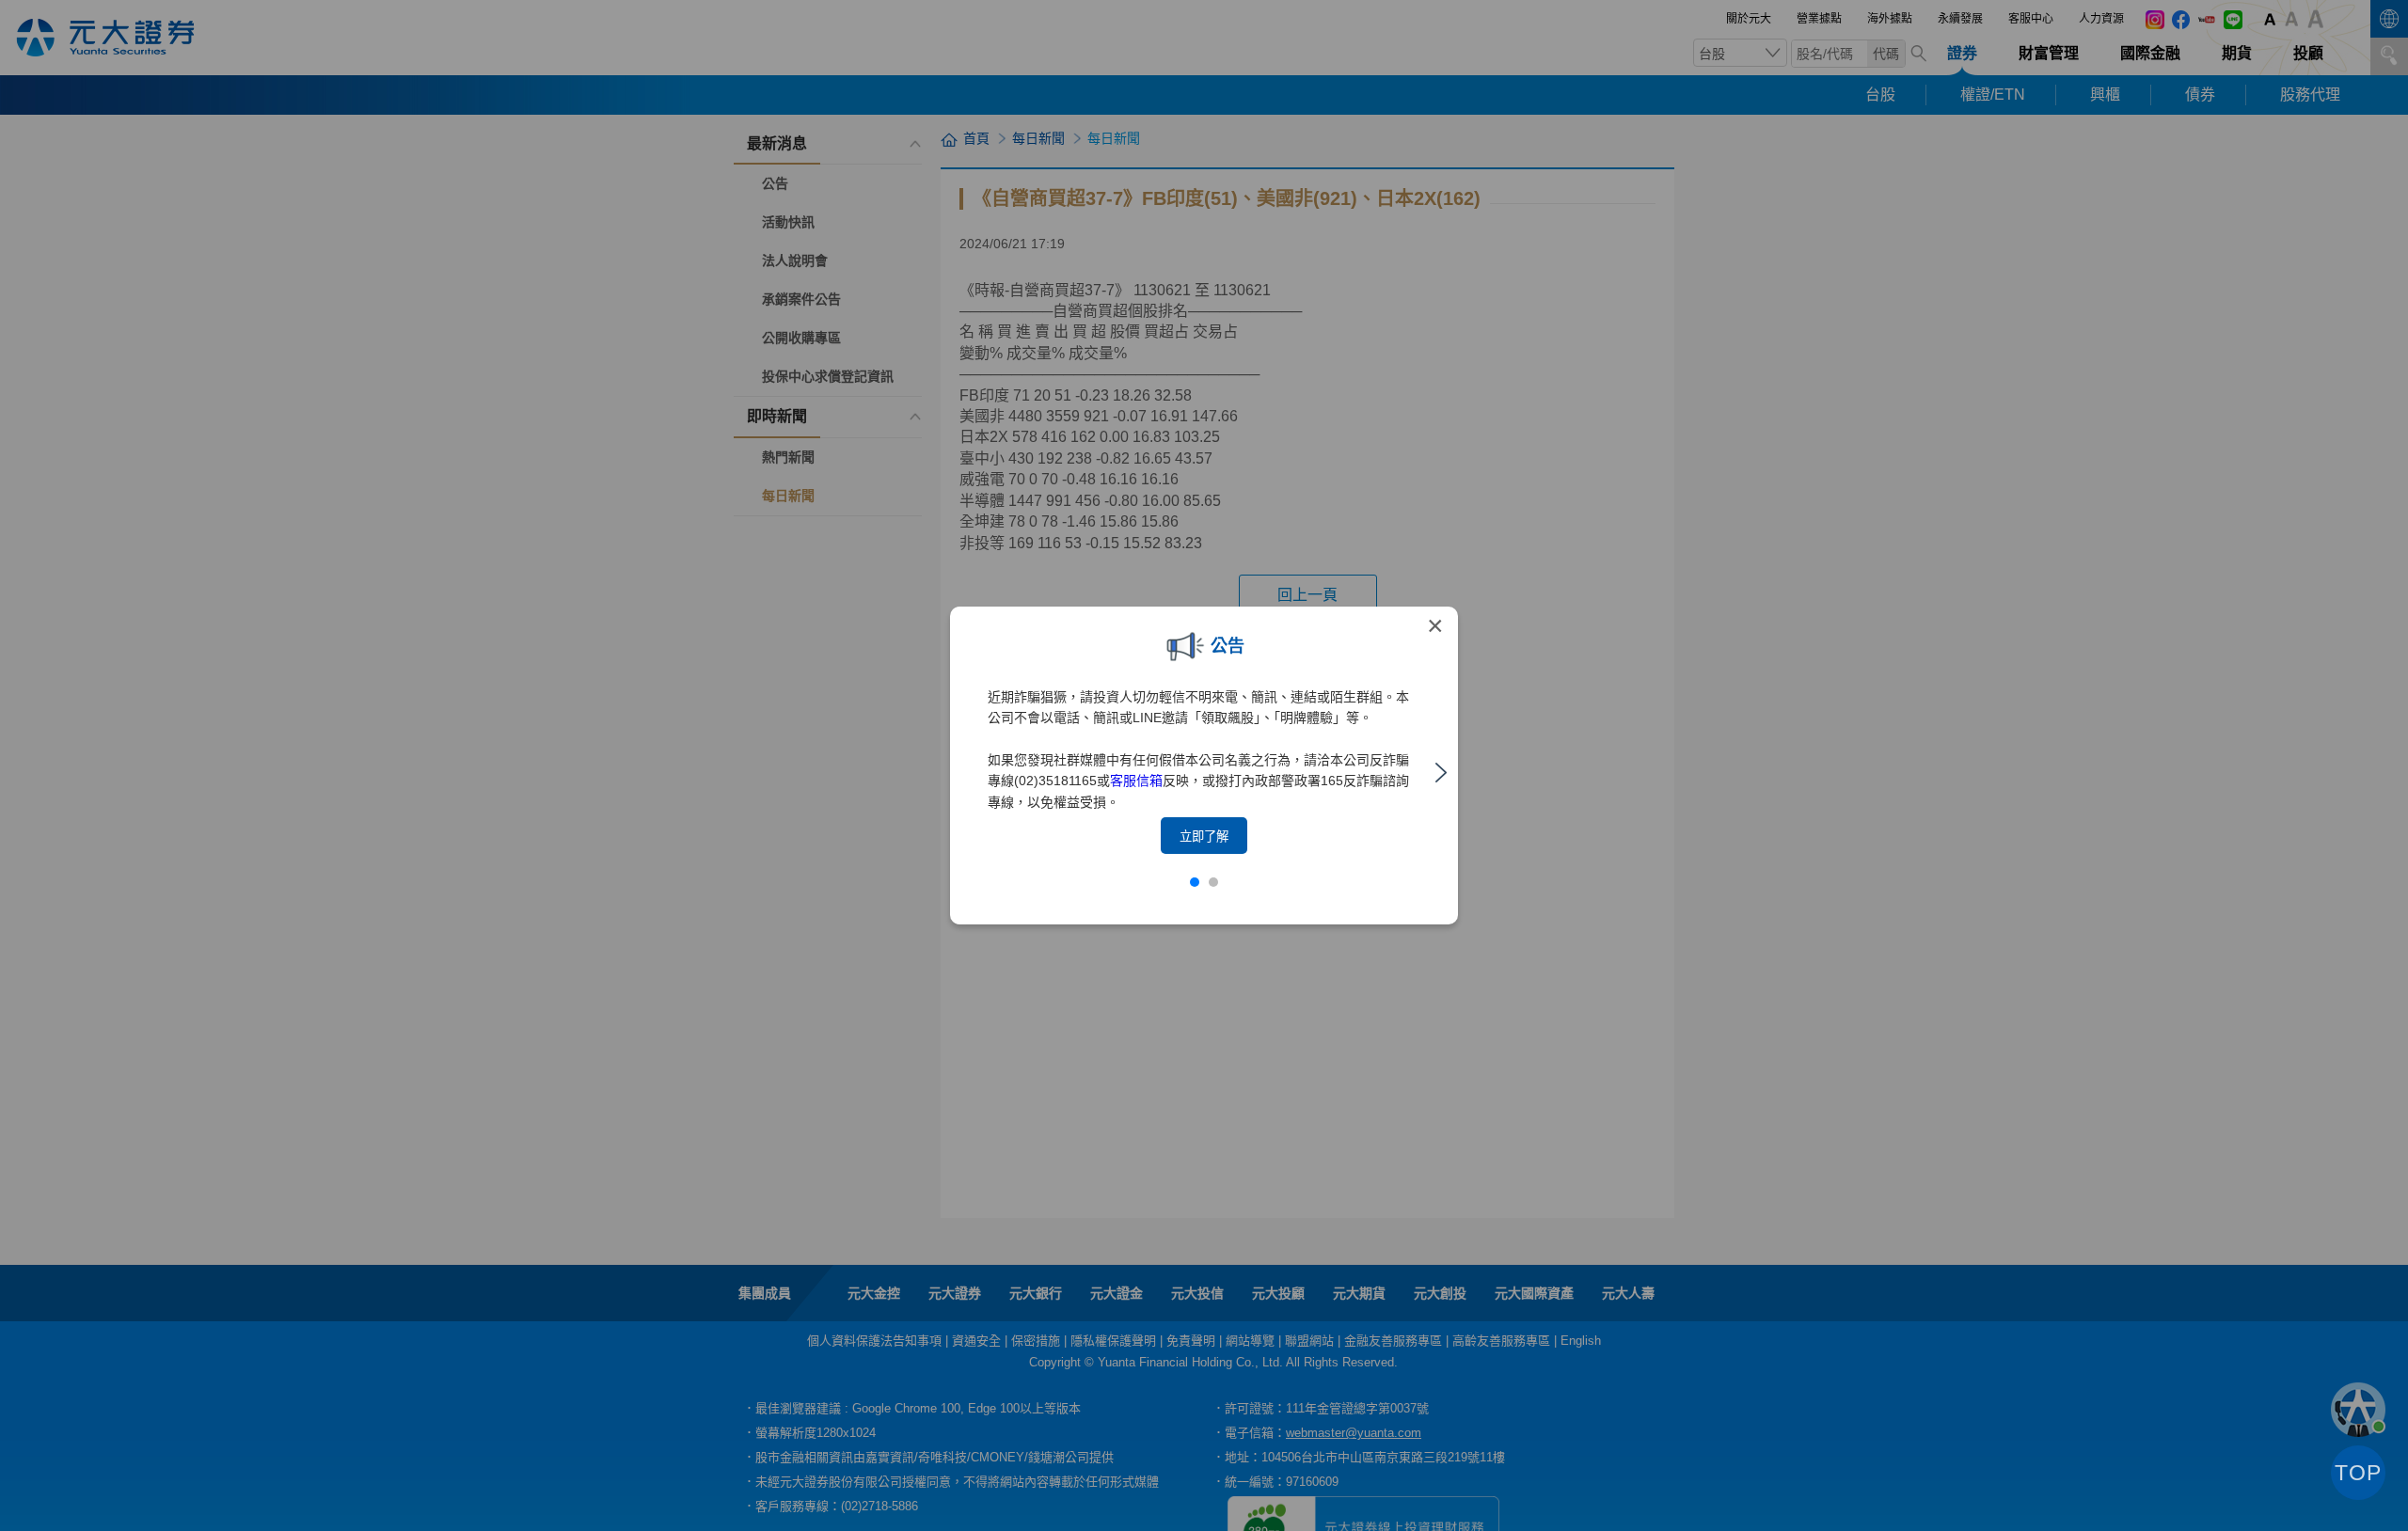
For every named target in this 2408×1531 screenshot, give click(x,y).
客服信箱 (1136, 781)
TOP (2358, 1473)
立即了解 (1204, 837)
